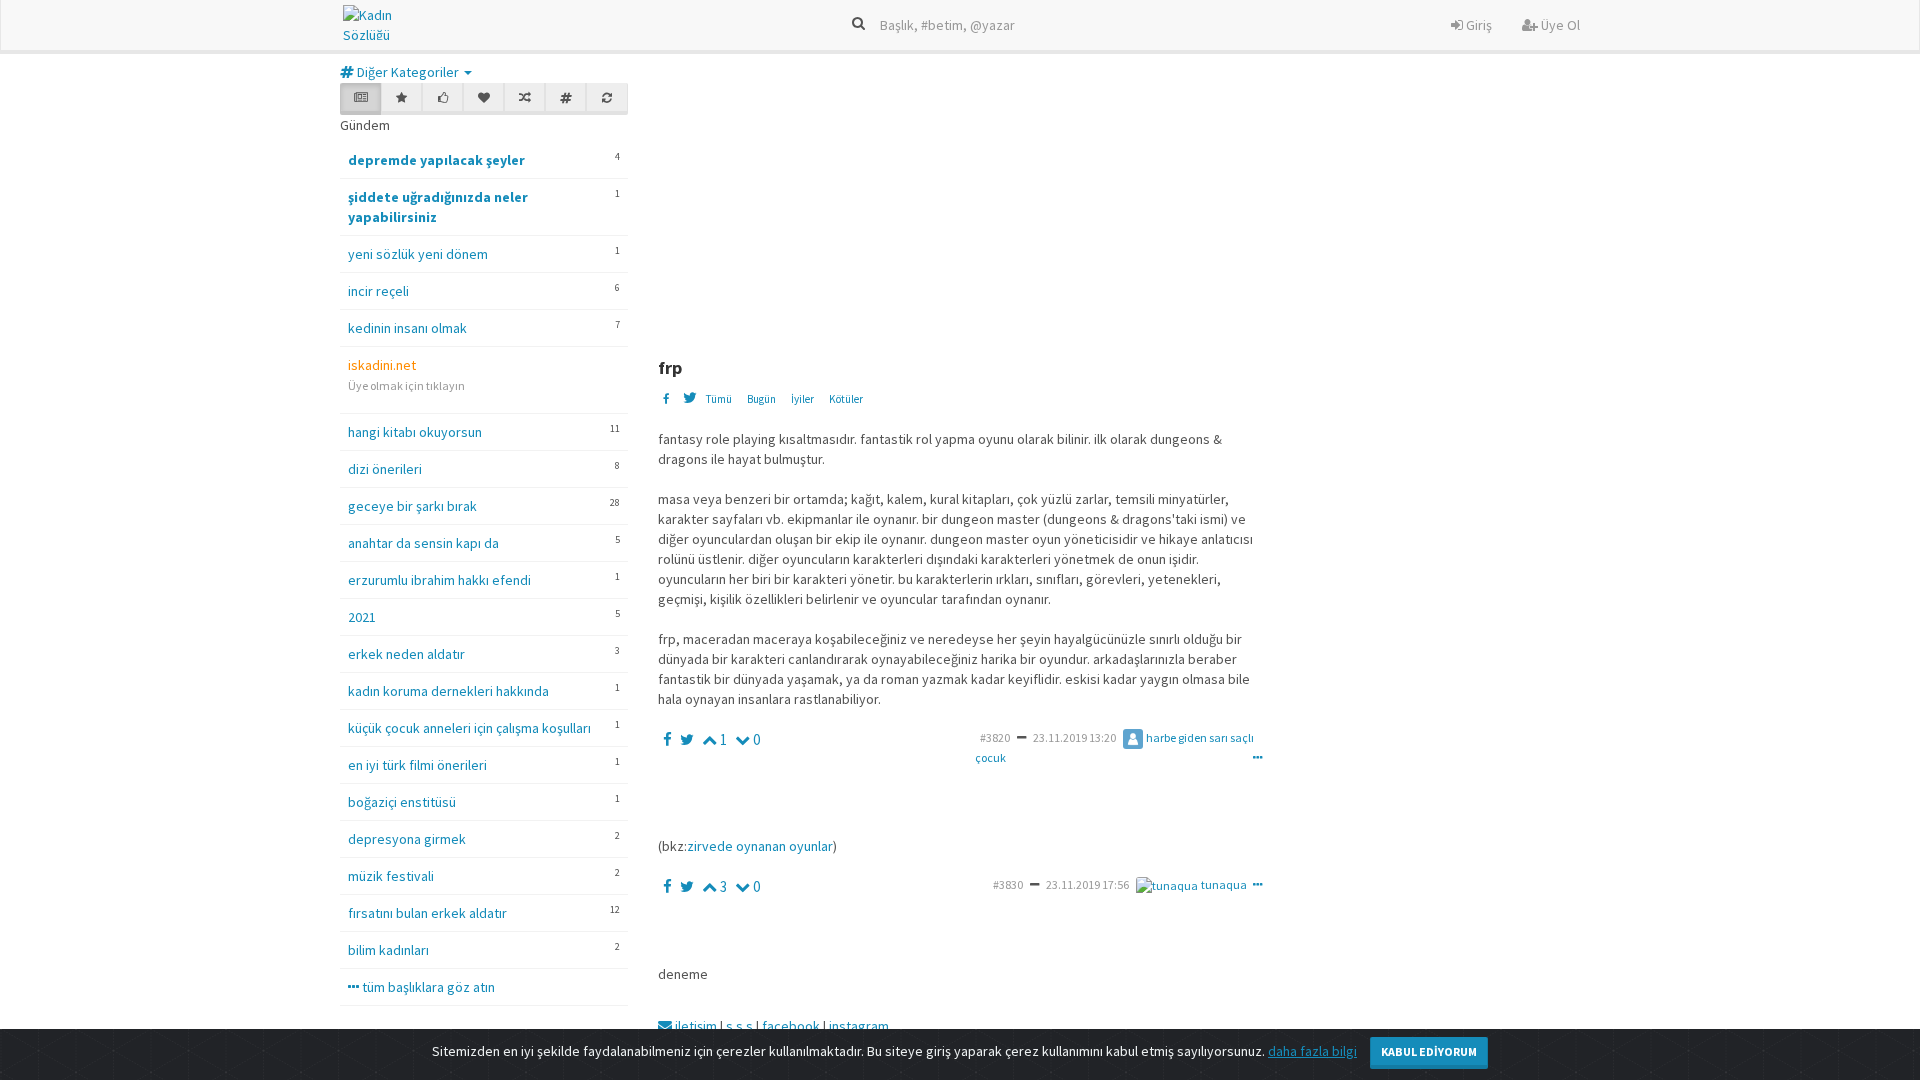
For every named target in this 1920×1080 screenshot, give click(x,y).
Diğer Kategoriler (408, 72)
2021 (362, 617)
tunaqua (1224, 884)
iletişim (694, 1026)
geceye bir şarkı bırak (412, 506)
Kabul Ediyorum (1429, 1051)
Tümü (718, 399)
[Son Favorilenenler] (483, 99)
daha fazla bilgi (1312, 1051)
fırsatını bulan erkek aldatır (427, 913)
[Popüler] (401, 99)
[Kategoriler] (565, 99)
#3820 (995, 737)
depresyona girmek (407, 839)
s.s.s (739, 1026)
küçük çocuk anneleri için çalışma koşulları (469, 728)
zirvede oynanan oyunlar (760, 846)
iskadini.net (382, 365)
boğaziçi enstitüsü (402, 802)
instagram (859, 1026)
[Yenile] (606, 99)
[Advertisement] (1143, 208)
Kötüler (846, 399)
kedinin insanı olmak (407, 328)
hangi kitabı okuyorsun (415, 432)
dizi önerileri (385, 469)
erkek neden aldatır (406, 654)
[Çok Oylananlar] (442, 99)
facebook (791, 1026)
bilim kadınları (388, 950)
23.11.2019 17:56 (1087, 884)
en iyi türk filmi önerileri (417, 765)
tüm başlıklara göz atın (427, 987)
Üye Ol (1559, 25)
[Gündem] (360, 99)
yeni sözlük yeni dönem (418, 254)
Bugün (761, 399)
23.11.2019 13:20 (1074, 737)
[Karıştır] (524, 99)
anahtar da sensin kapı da (423, 543)
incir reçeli (378, 291)
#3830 (1008, 884)
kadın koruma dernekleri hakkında (448, 691)
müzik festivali (391, 876)
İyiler (802, 399)
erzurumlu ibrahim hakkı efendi (439, 580)
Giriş (1477, 25)
